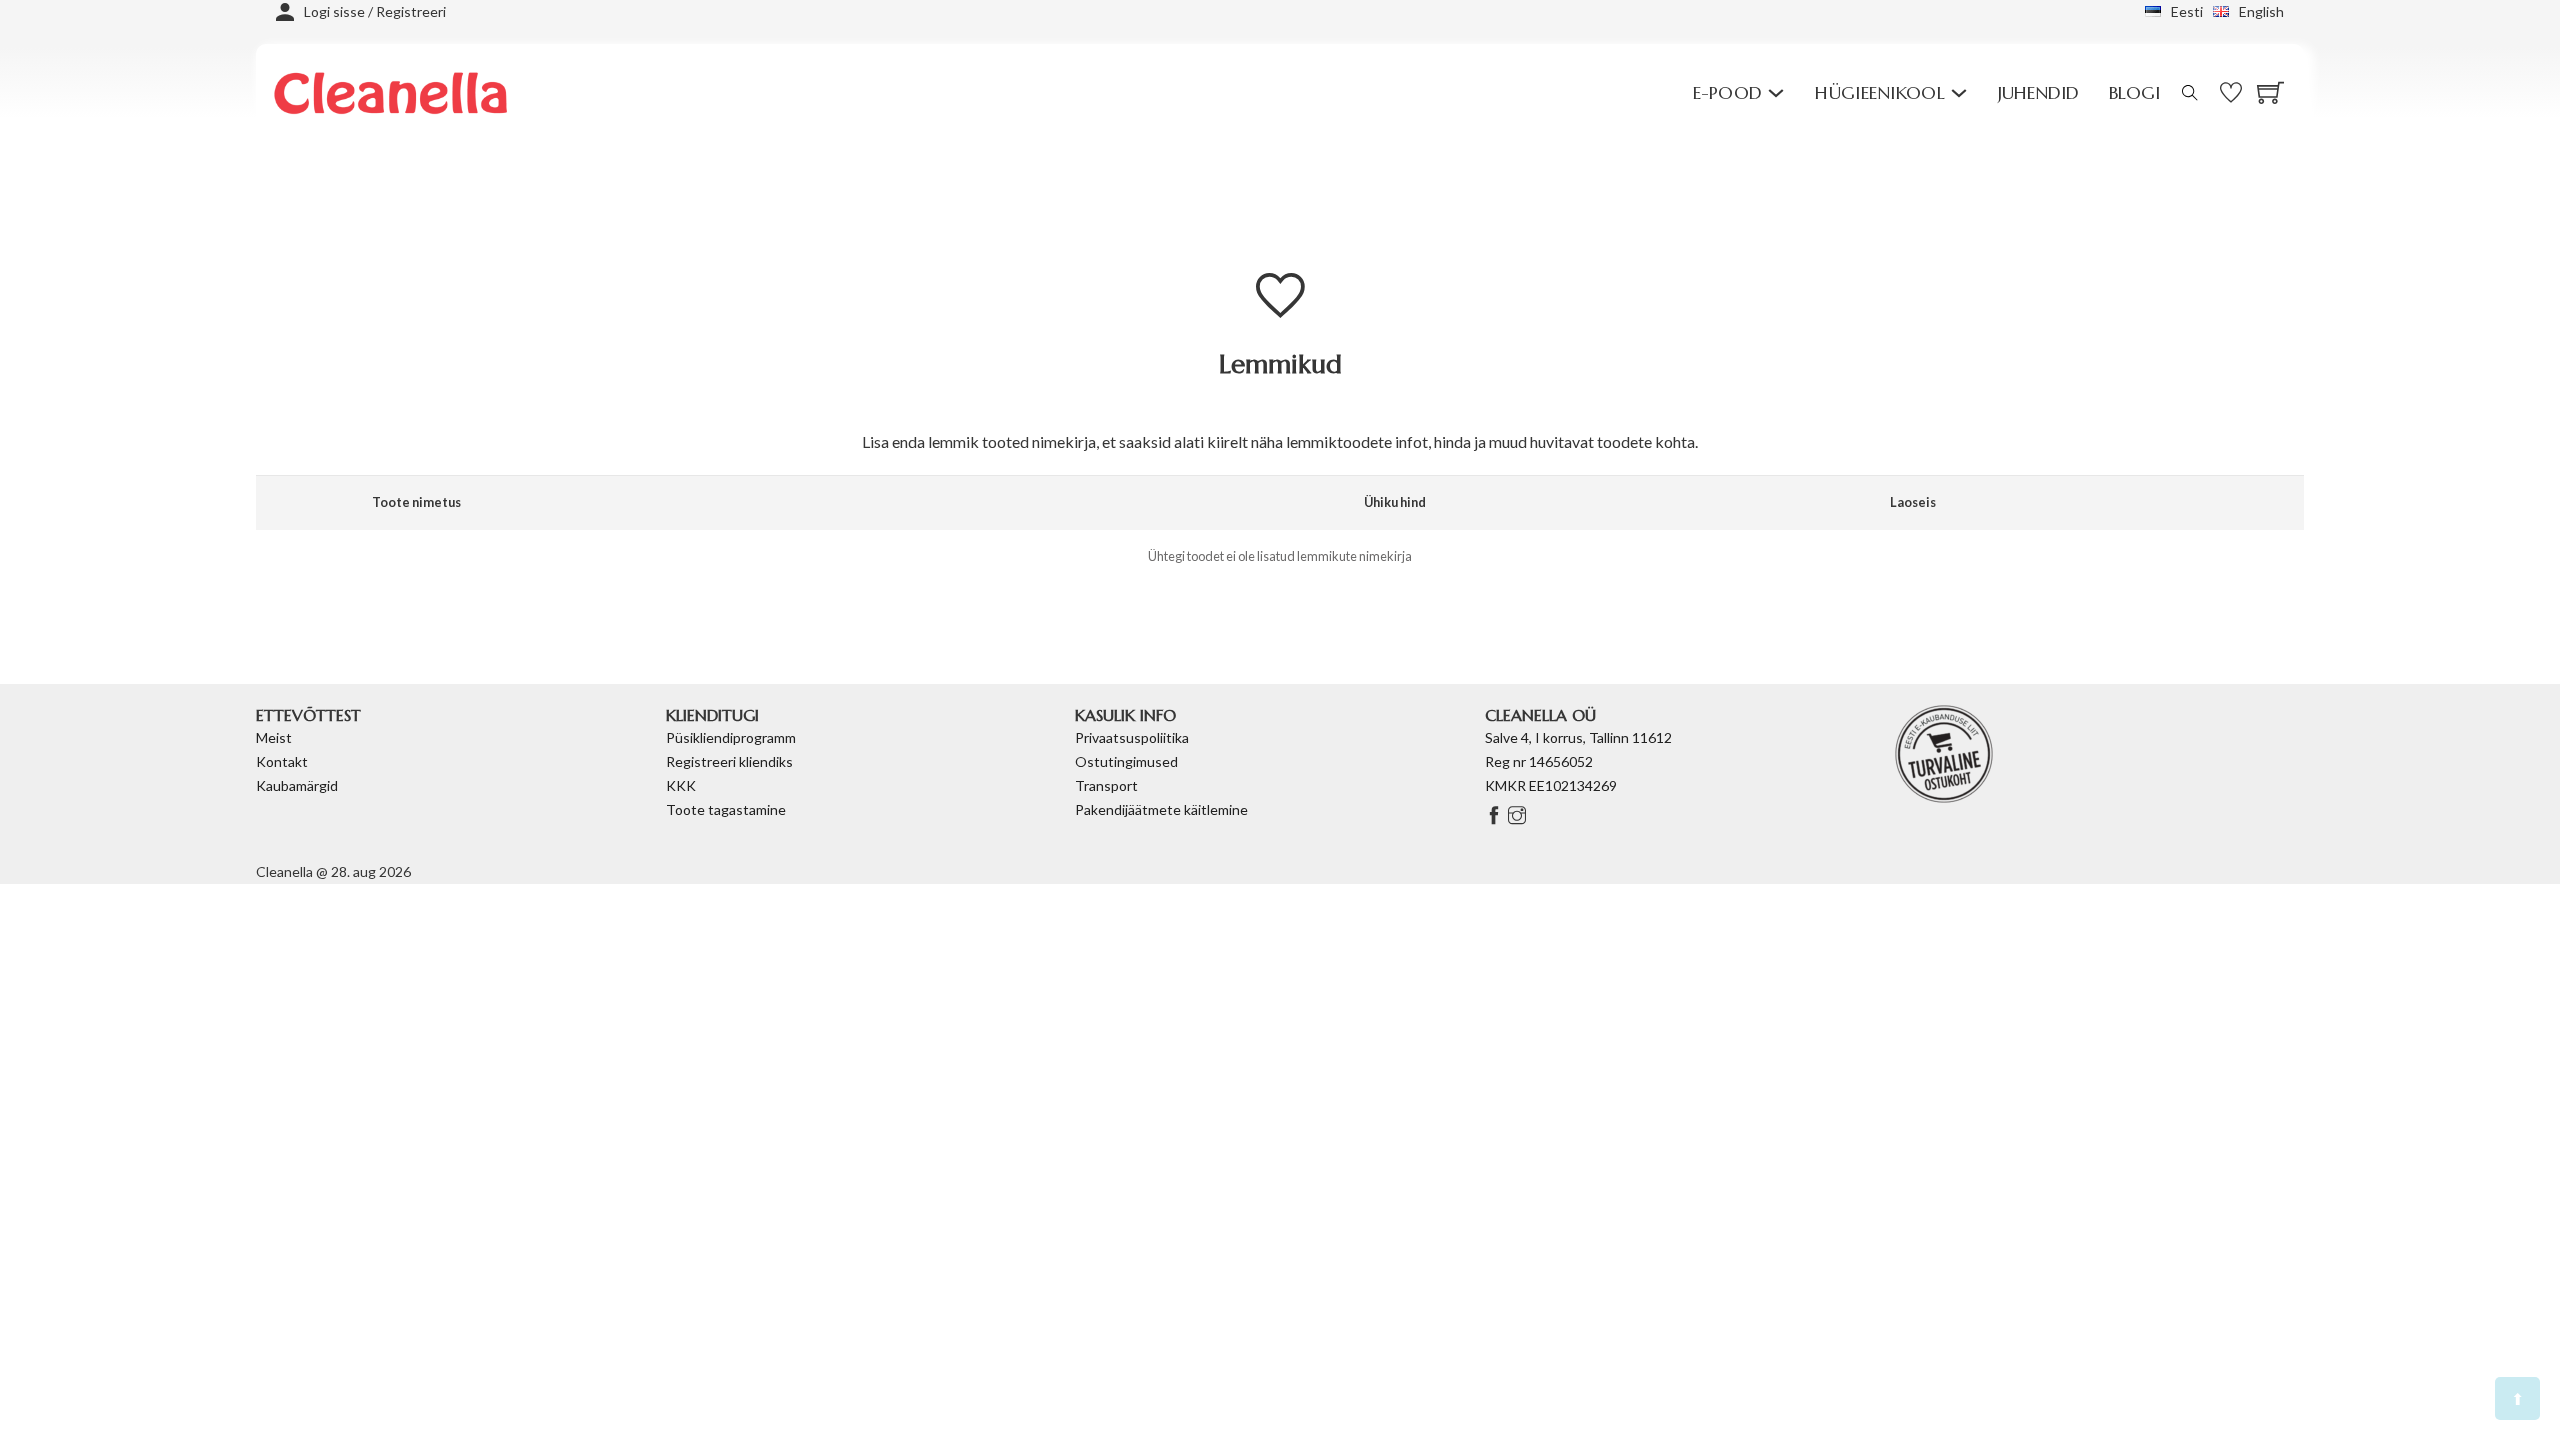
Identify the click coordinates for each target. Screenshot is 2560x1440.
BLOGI (2134, 92)
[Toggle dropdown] (1776, 93)
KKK (681, 785)
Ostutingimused (1126, 761)
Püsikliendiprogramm (731, 737)
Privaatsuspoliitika (1132, 737)
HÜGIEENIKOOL (1880, 92)
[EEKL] (1944, 751)
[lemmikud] (1679, 93)
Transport (1106, 785)
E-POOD (1728, 92)
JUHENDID (2038, 92)
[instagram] (1517, 816)
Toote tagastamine (726, 809)
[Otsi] (2190, 93)
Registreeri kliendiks (729, 761)
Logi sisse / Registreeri (375, 11)
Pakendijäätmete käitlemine (1161, 809)
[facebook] (1496, 816)
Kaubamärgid (297, 785)
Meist (274, 737)
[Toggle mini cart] (2270, 92)
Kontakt (282, 761)
